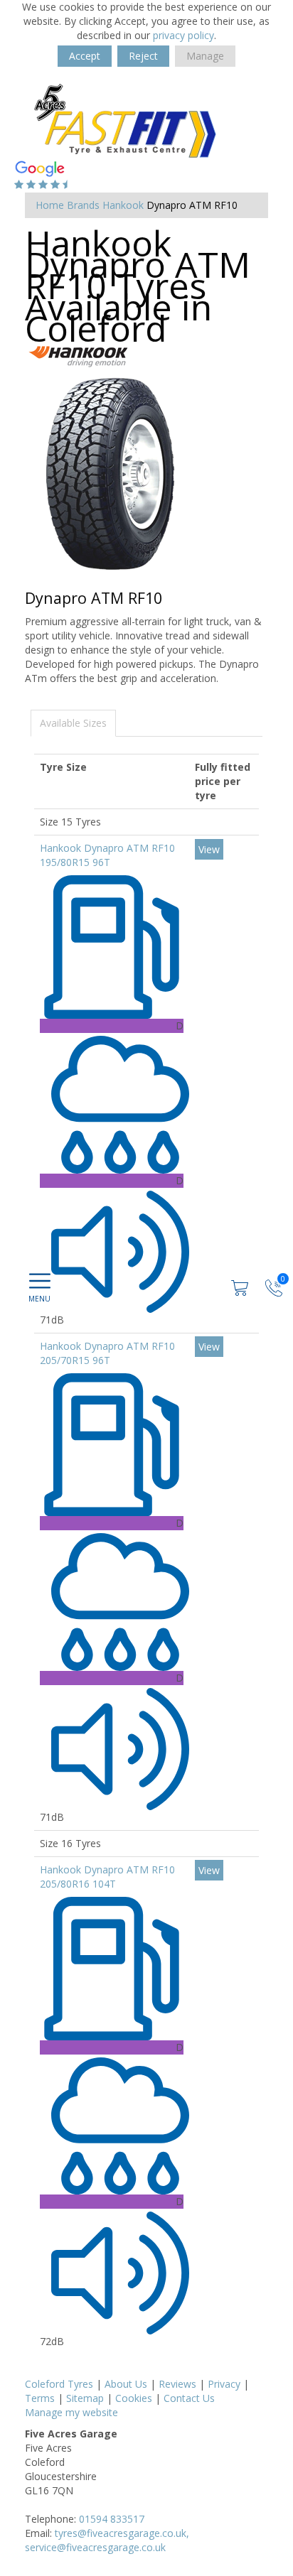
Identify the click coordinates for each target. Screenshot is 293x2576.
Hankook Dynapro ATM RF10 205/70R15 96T (107, 1353)
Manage (205, 56)
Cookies (134, 2398)
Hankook (123, 205)
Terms (40, 2398)
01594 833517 (112, 2519)
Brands (83, 205)
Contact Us (189, 2398)
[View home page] (132, 120)
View (209, 849)
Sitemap (85, 2398)
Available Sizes (73, 723)
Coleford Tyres (59, 2384)
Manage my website (71, 2412)
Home (50, 205)
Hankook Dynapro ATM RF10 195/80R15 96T (107, 855)
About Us (126, 2384)
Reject (143, 56)
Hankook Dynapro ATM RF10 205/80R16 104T (107, 1877)
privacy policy (183, 35)
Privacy (224, 2384)
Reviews (177, 2384)
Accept (85, 56)
